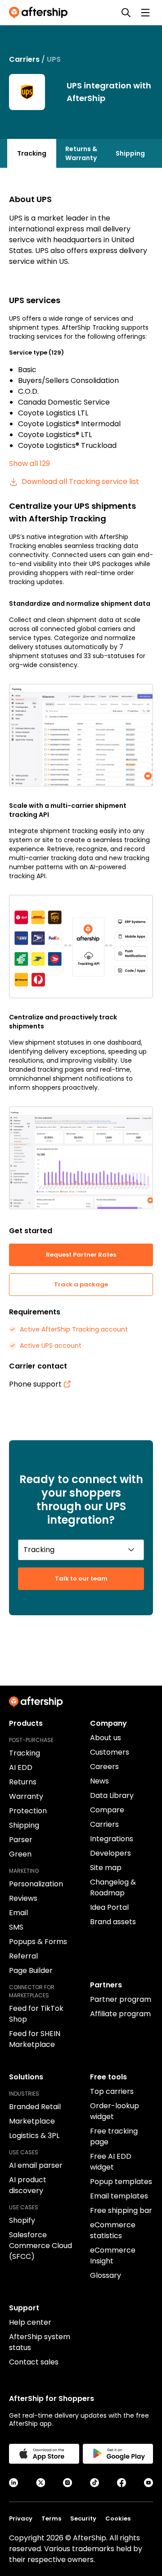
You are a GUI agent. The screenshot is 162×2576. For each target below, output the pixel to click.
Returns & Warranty (81, 153)
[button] (81, 735)
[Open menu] (145, 13)
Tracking (32, 153)
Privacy (21, 2518)
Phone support (35, 1384)
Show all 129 (29, 463)
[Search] (126, 13)
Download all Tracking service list (80, 482)
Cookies (118, 2518)
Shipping (130, 153)
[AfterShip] (40, 13)
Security (83, 2518)
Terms (51, 2518)
